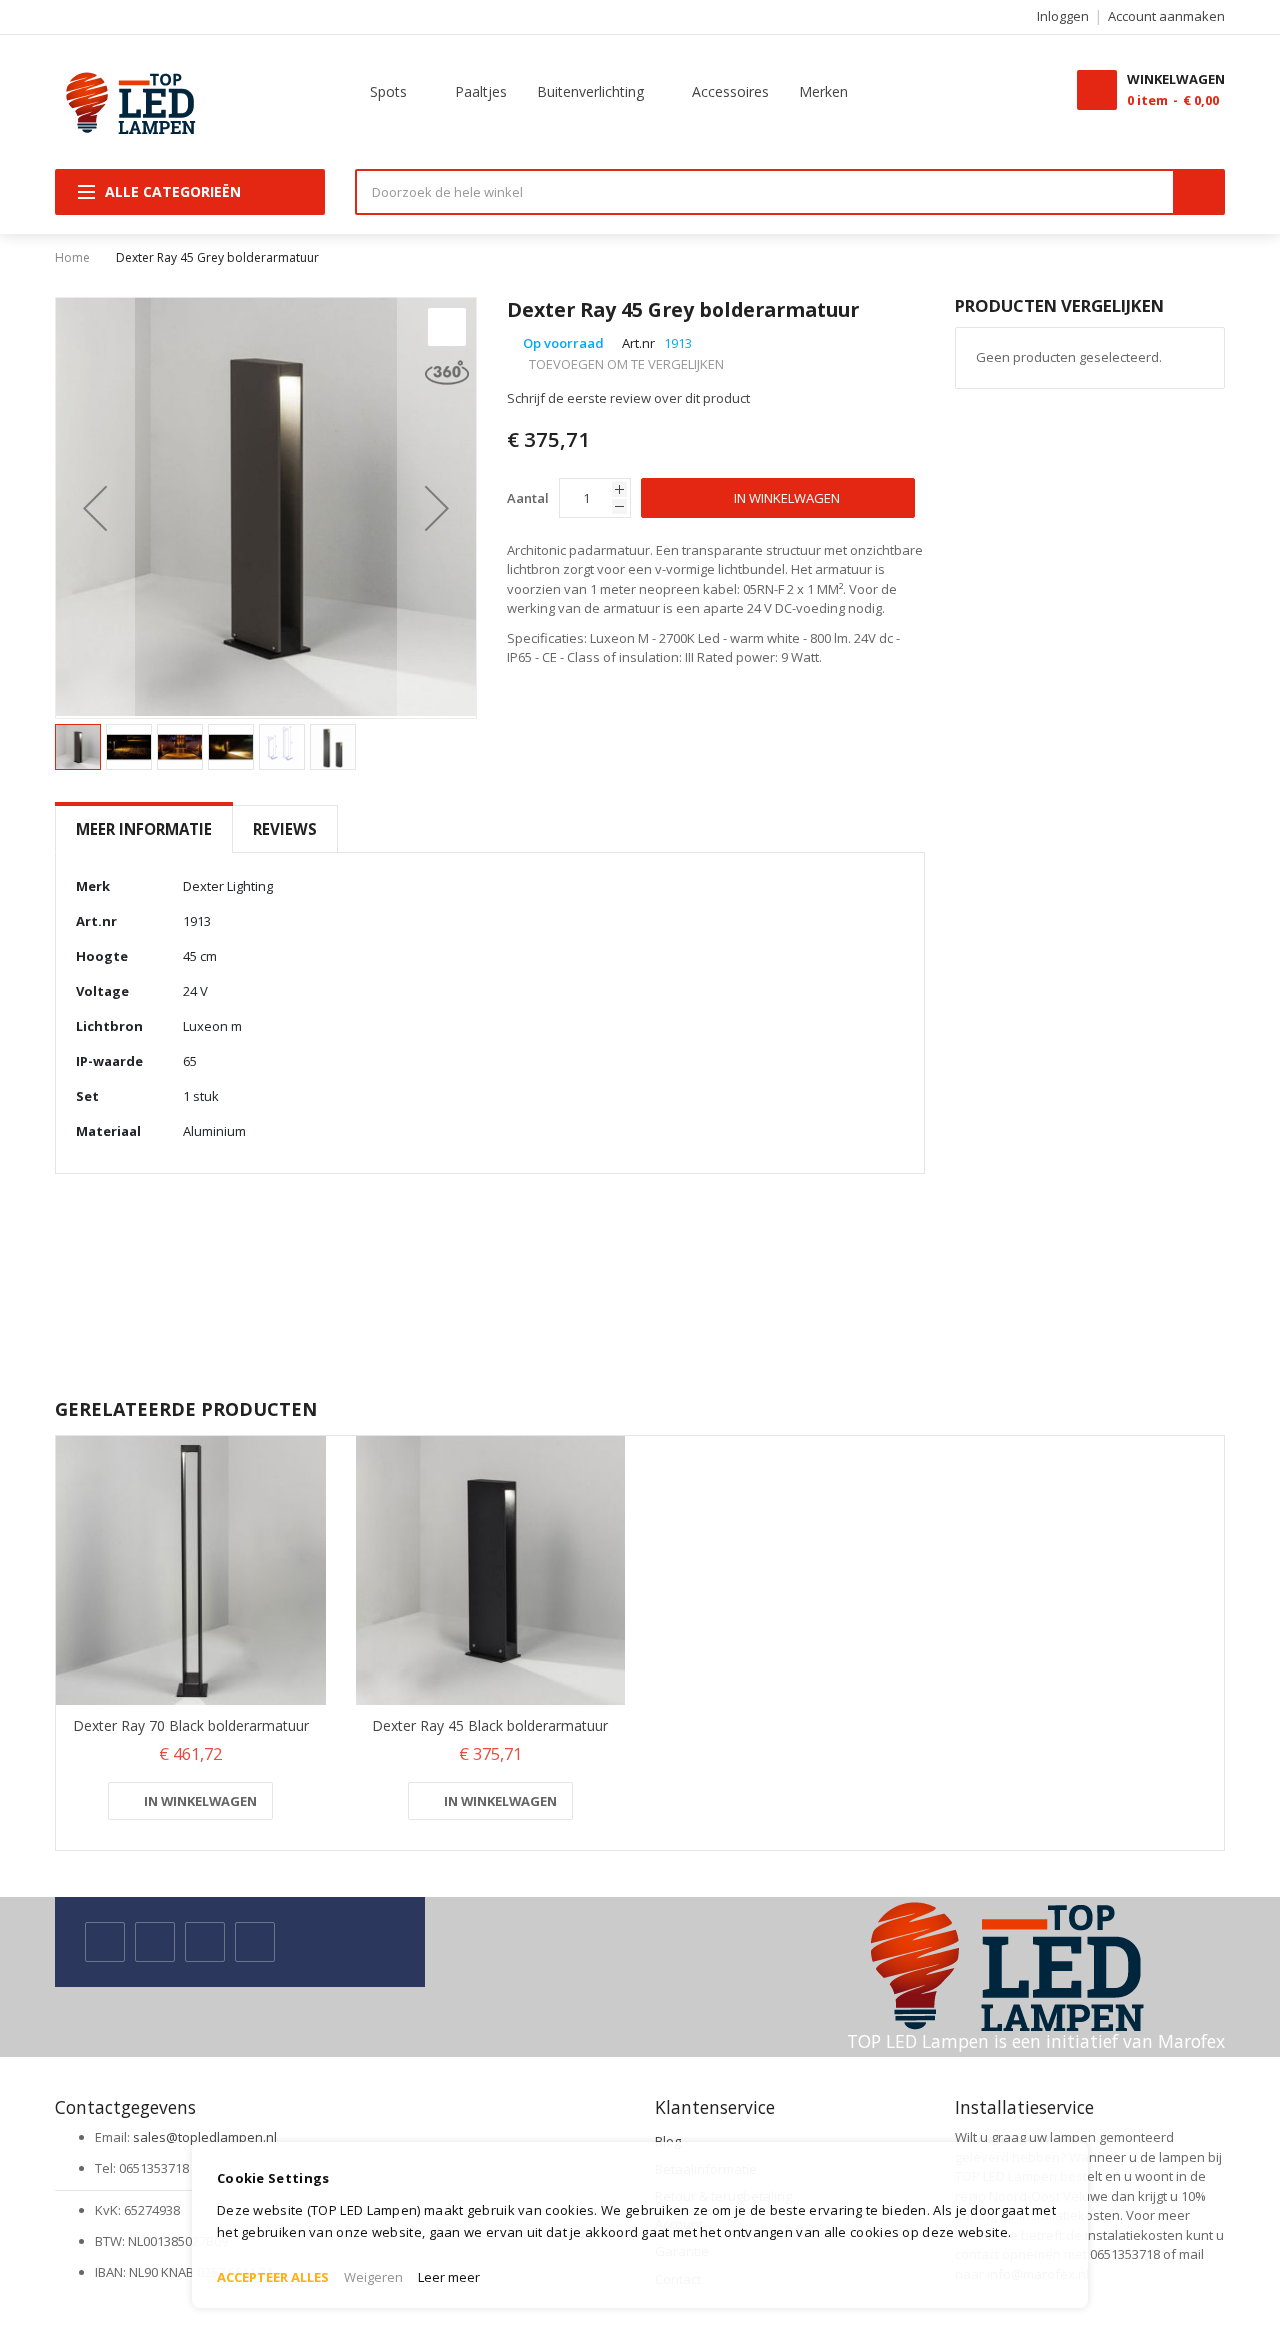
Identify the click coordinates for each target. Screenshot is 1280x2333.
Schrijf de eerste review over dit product (628, 398)
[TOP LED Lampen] (126, 102)
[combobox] (765, 192)
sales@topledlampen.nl (205, 2137)
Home (72, 257)
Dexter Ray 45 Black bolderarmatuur (490, 1725)
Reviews (285, 829)
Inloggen (1063, 16)
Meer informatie (144, 829)
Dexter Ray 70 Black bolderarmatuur (191, 1725)
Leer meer (449, 2277)
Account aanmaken (1166, 16)
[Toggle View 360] (447, 372)
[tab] (144, 829)
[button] (95, 508)
